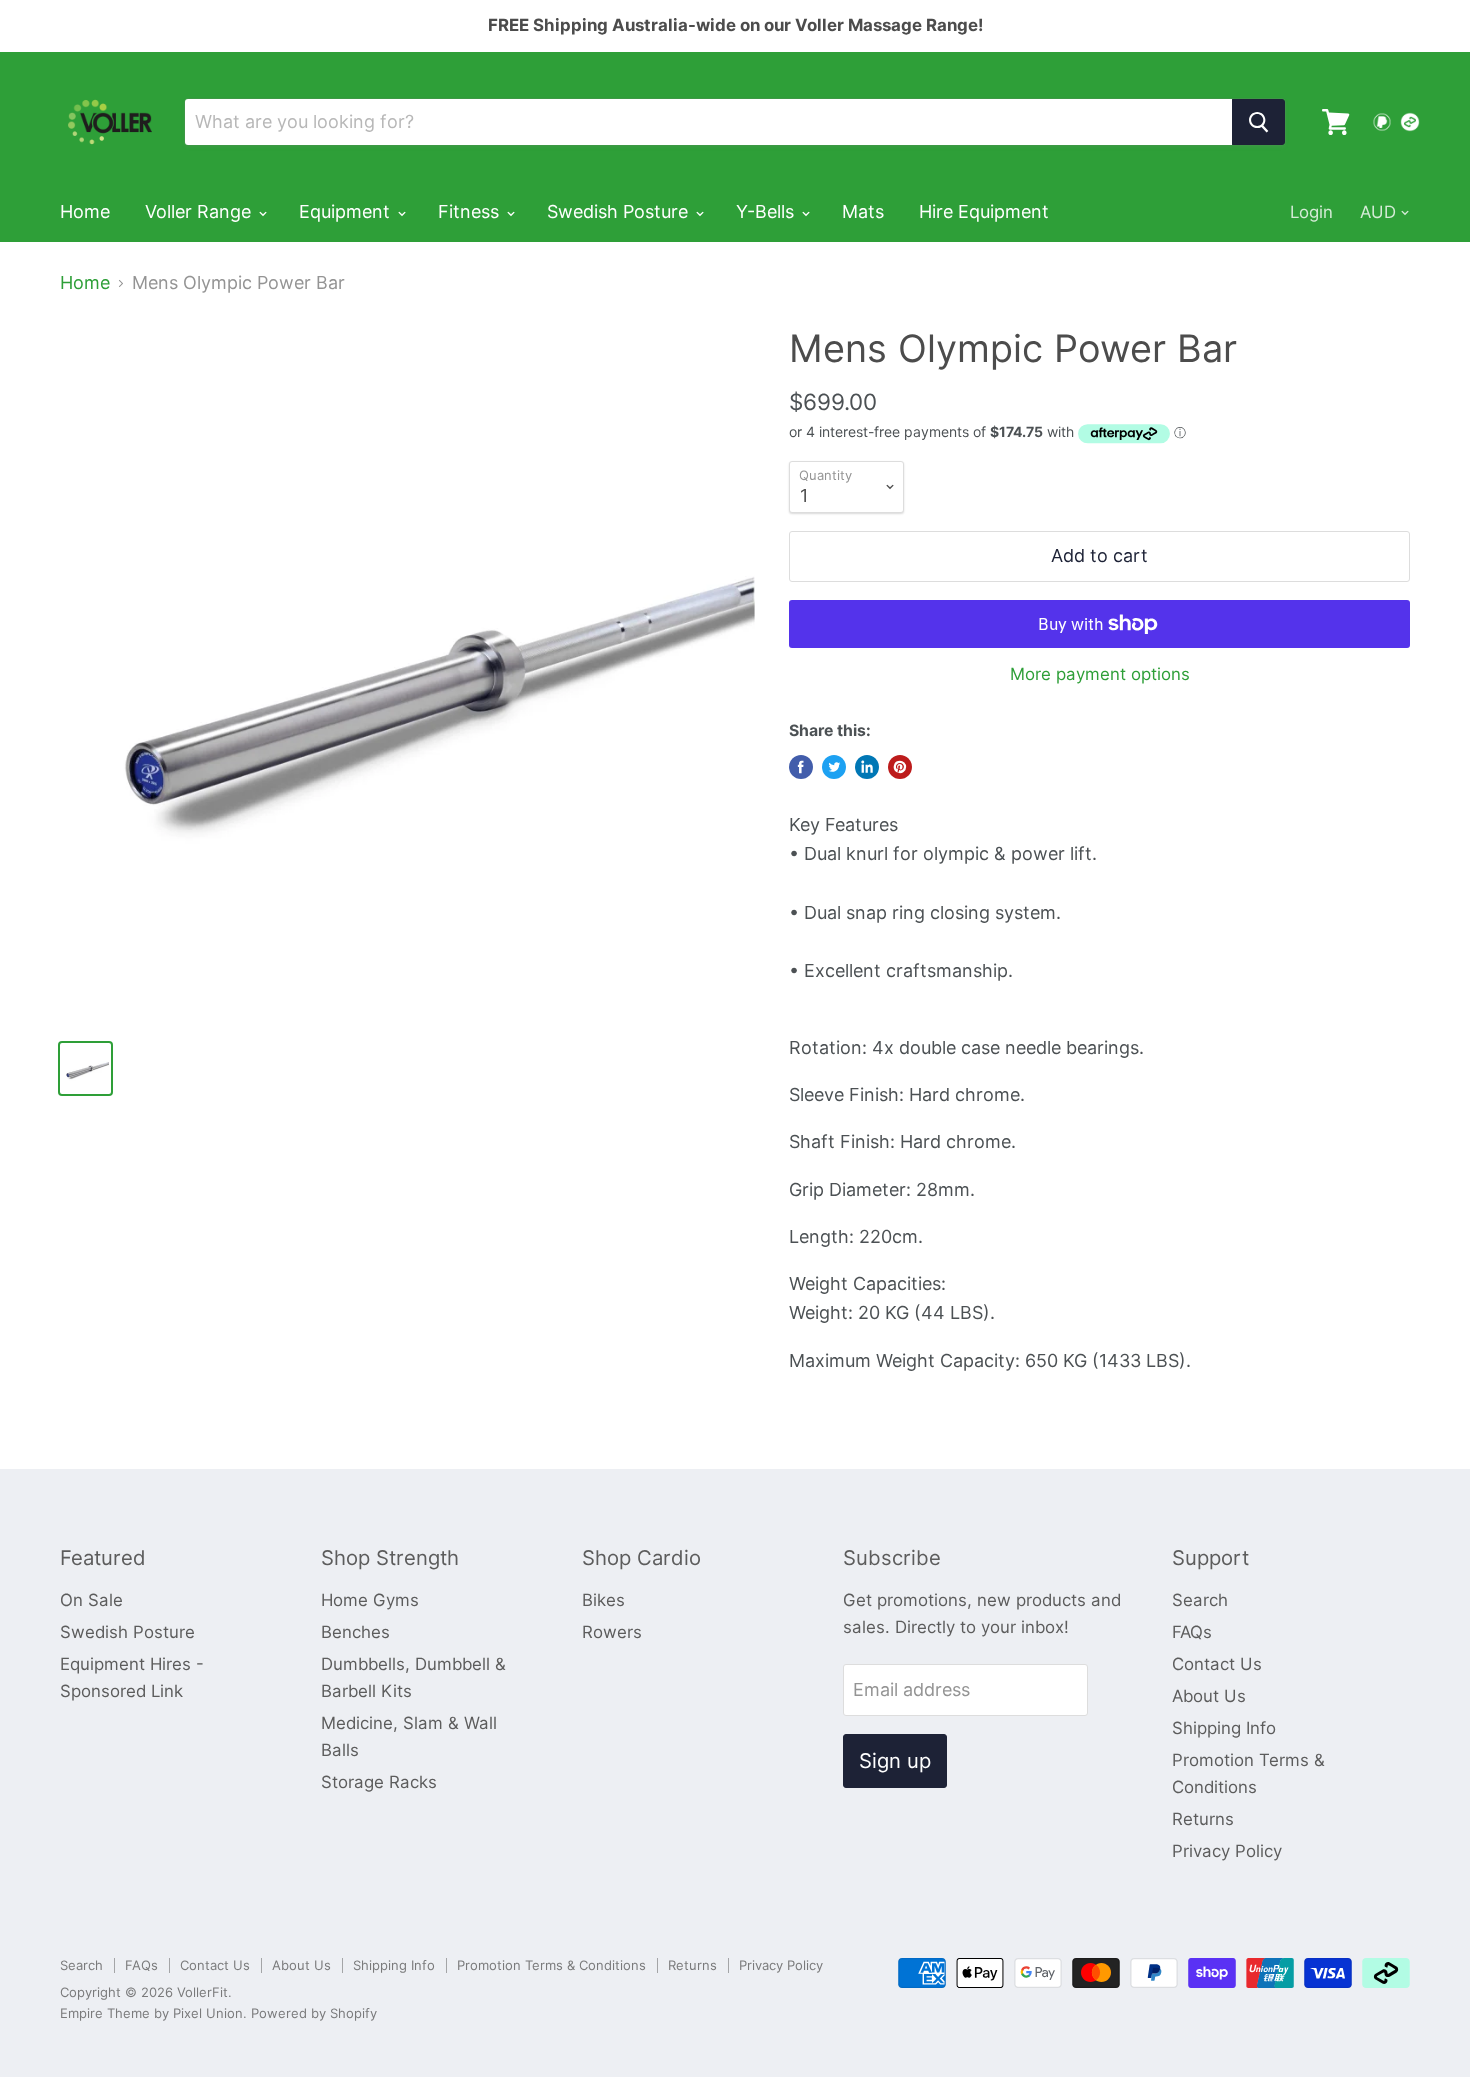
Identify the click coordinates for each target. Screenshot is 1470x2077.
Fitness (471, 211)
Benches (355, 1632)
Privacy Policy (1227, 1851)
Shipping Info (1224, 1728)
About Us (1209, 1696)
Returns (1203, 1819)
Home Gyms (370, 1600)
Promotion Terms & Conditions (551, 1965)
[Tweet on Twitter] (834, 767)
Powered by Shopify (314, 2013)
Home (85, 211)
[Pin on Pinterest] (900, 767)
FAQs (1192, 1632)
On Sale (91, 1600)
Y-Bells (767, 211)
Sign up (895, 1760)
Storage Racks (379, 1782)
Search (1200, 1600)
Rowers (612, 1632)
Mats (863, 211)
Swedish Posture (620, 211)
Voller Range (200, 211)
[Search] (1258, 122)
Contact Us (1217, 1664)
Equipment (347, 211)
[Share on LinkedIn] (867, 767)
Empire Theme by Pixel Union (151, 2013)
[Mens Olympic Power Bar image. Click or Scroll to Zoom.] (407, 673)
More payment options (1100, 674)
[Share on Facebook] (801, 767)
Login (1311, 212)
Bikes (603, 1600)
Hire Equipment (984, 211)
